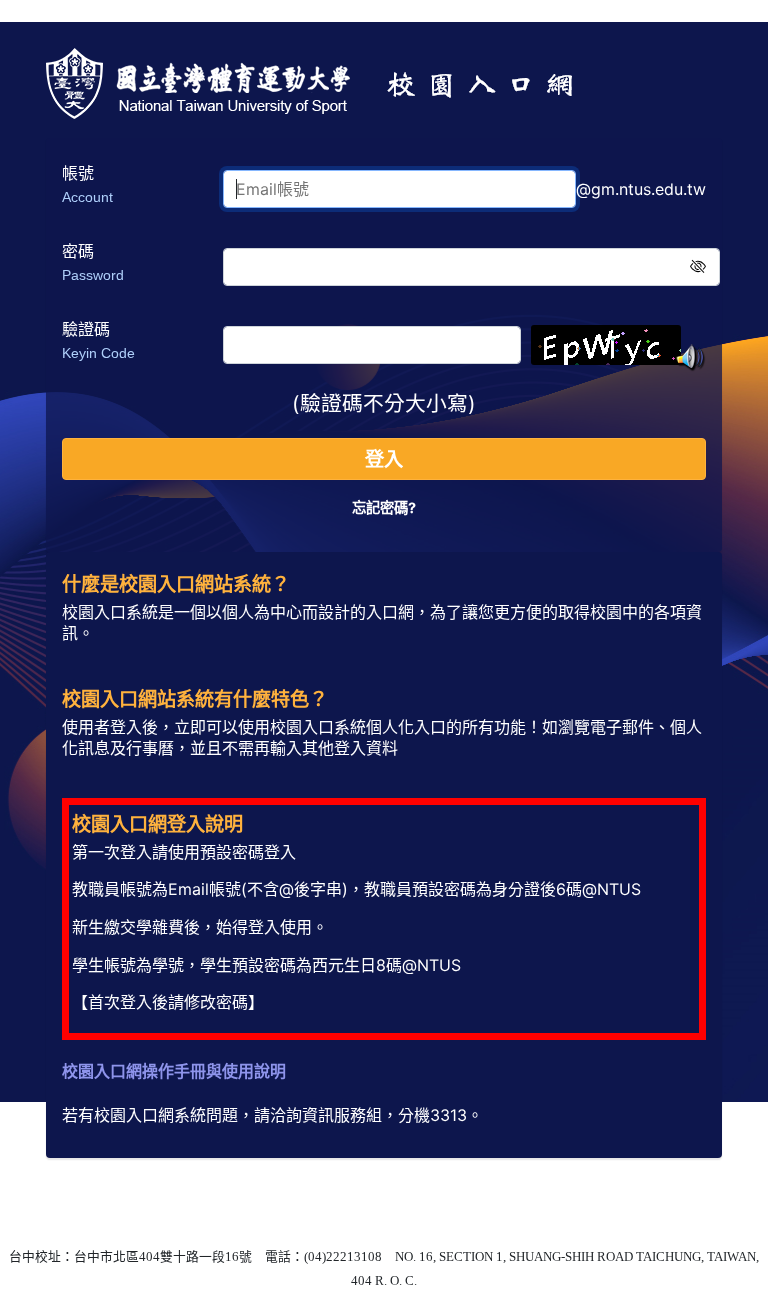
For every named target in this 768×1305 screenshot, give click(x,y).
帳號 (87, 184)
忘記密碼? (384, 507)
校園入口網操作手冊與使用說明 (174, 1071)
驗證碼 (98, 340)
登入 (384, 459)
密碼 (93, 262)
